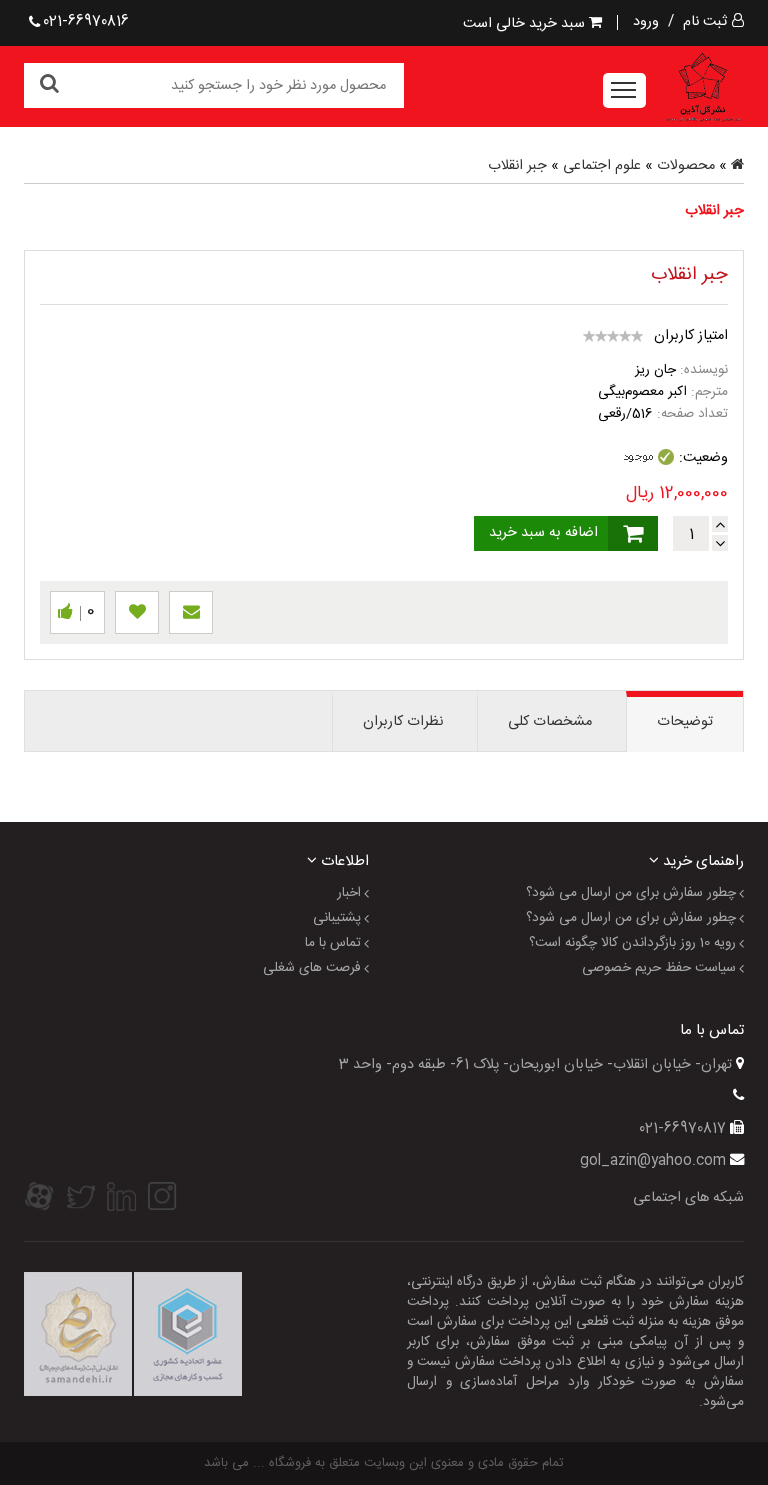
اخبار (349, 894)
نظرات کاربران (403, 722)
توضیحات (685, 722)
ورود (646, 22)
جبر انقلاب (517, 166)
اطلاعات (343, 860)
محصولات (686, 166)
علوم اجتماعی (602, 166)
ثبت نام (705, 22)
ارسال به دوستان (191, 612)
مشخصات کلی (550, 722)
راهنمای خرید (701, 860)
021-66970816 (86, 22)
